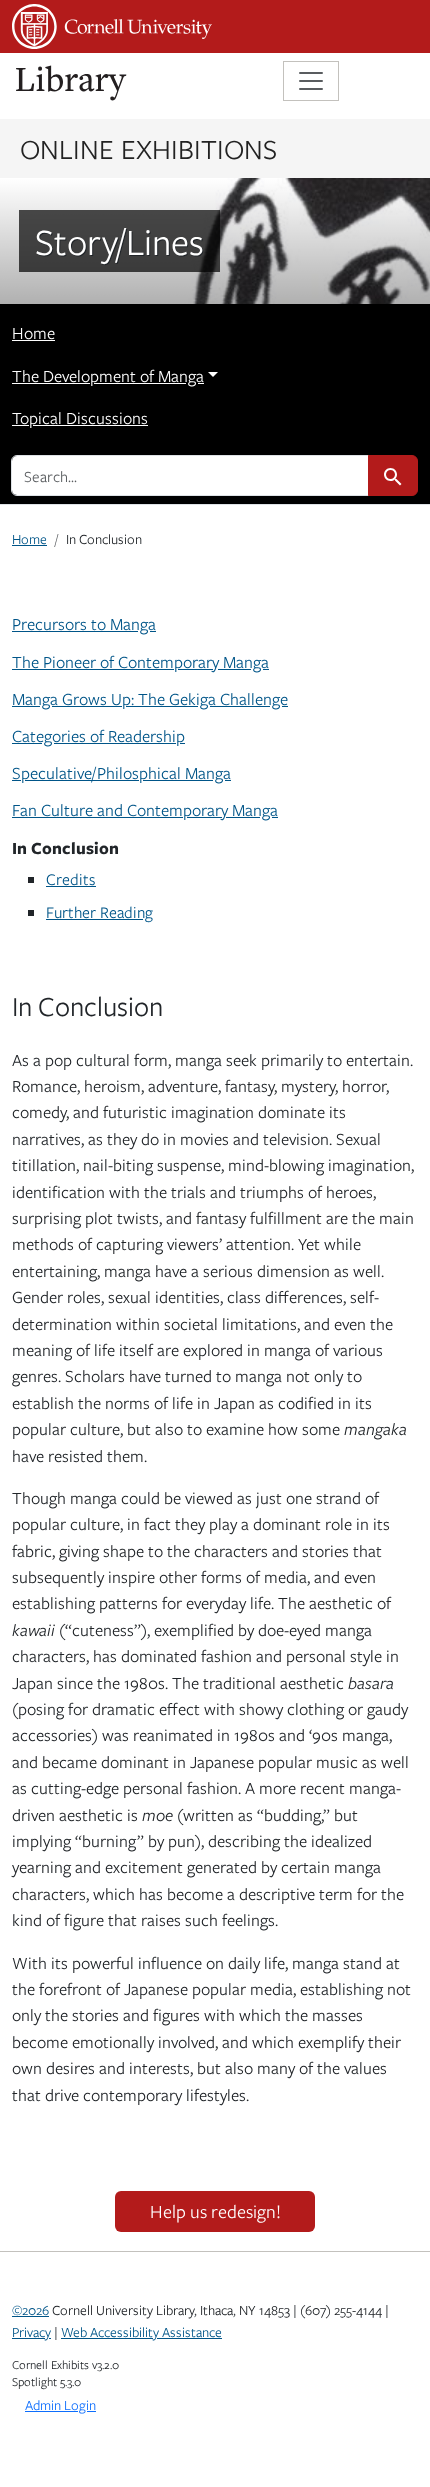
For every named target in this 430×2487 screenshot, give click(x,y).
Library (72, 83)
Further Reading (99, 911)
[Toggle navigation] (311, 81)
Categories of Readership (98, 736)
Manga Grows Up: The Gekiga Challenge (150, 699)
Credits (71, 878)
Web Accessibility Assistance (141, 2332)
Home (33, 333)
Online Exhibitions (148, 148)
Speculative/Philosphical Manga (121, 773)
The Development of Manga (108, 376)
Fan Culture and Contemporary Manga (145, 810)
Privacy (31, 2332)
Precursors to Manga (84, 624)
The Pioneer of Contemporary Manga (140, 662)
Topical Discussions (80, 418)
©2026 (30, 2310)
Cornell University (112, 26)
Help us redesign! (215, 2211)
